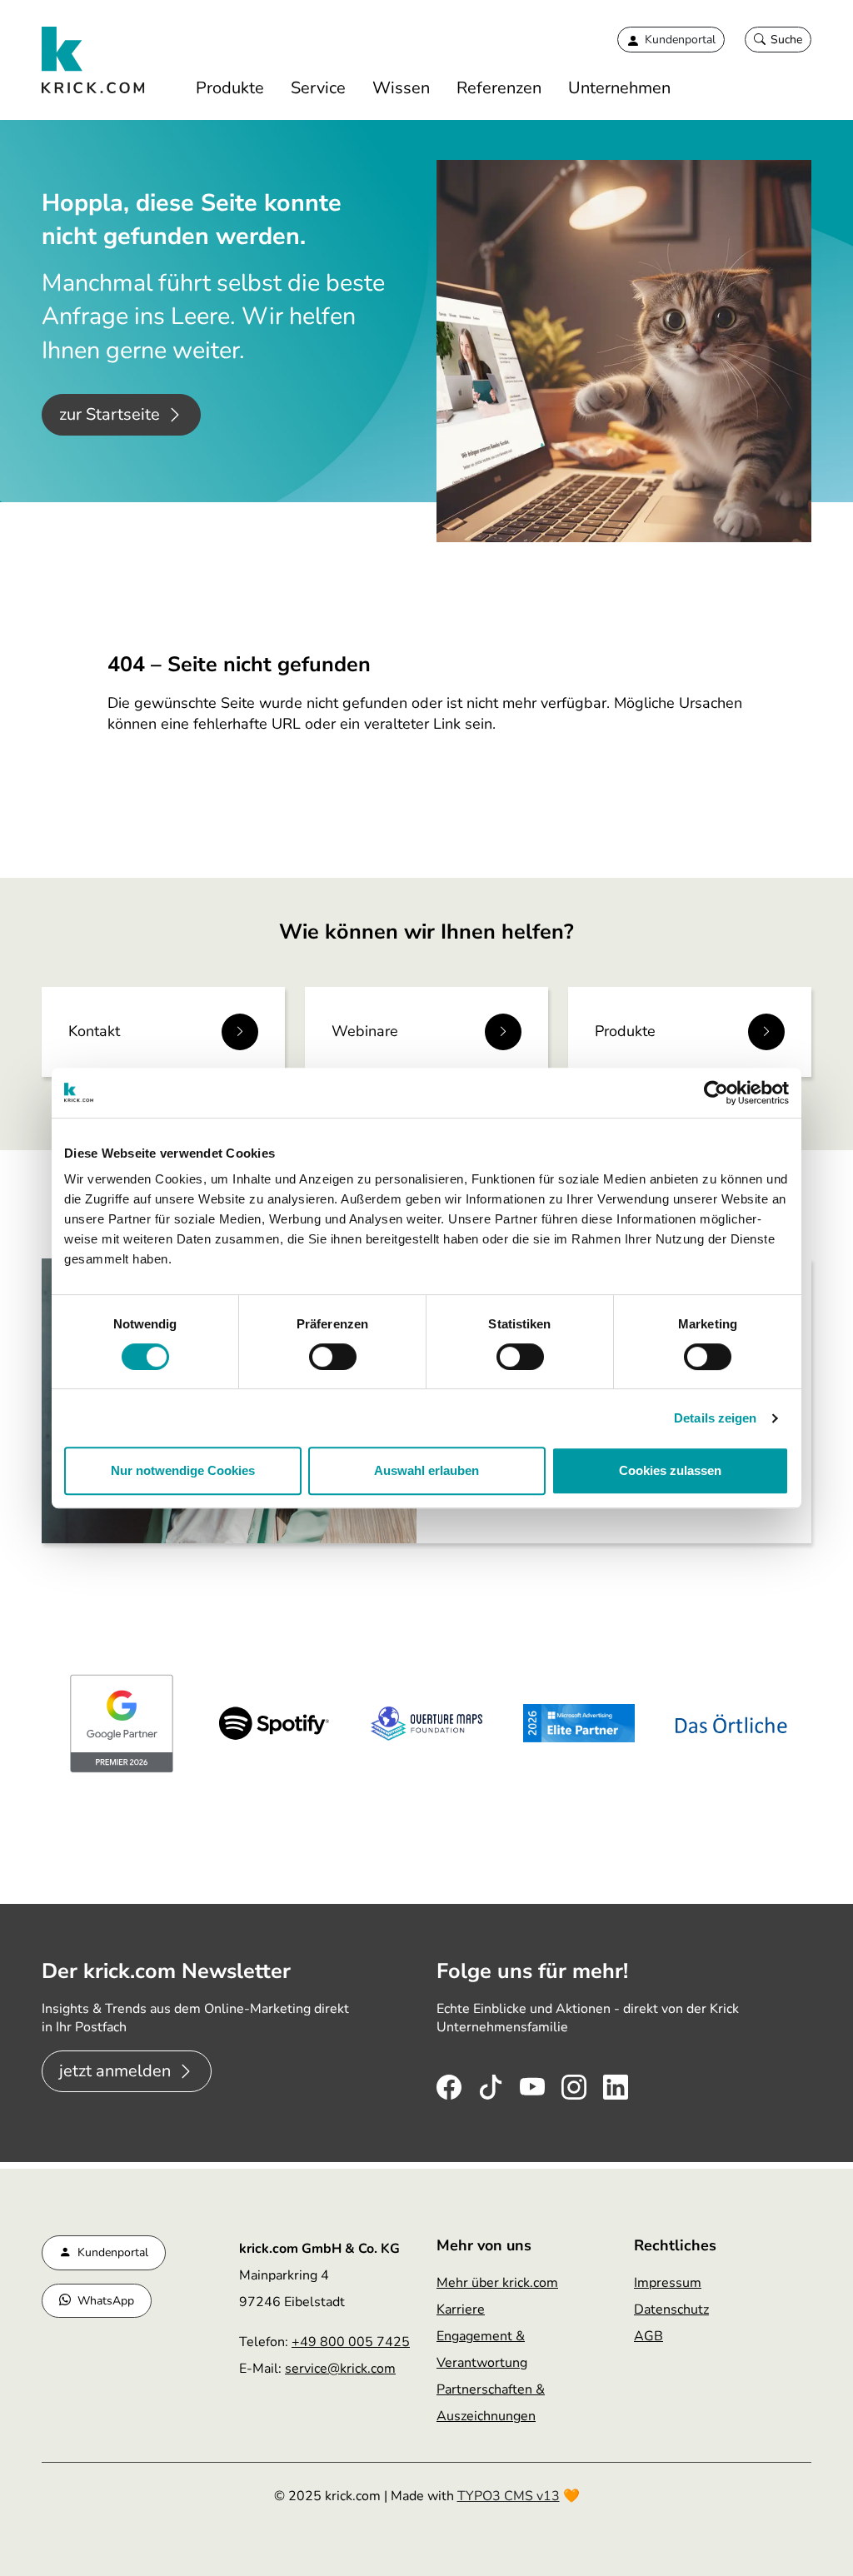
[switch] (333, 1357)
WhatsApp (106, 2301)
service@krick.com (340, 2369)
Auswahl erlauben (426, 1470)
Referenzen (499, 88)
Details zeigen (715, 1418)
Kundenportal (113, 2252)
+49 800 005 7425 (351, 2342)
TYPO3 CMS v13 (509, 2496)
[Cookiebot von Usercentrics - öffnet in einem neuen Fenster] (716, 1093)
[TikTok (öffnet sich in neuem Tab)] (491, 2083)
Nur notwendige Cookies (183, 1470)
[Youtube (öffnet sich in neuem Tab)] (532, 2083)
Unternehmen (619, 88)
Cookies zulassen (670, 1470)
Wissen (401, 88)
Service (318, 88)
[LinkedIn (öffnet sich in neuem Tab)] (616, 2083)
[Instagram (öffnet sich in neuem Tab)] (574, 2083)
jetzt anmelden (115, 2071)
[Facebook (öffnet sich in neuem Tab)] (449, 2083)
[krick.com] (94, 60)
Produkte (230, 88)
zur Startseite (110, 414)
